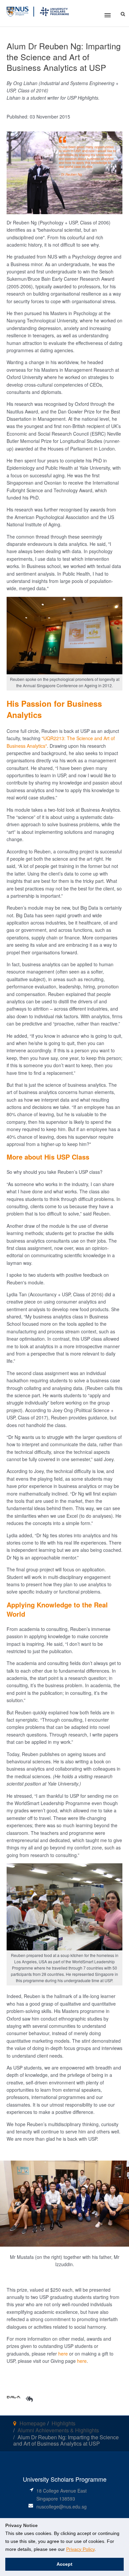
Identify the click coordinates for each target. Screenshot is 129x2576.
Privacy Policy (80, 2549)
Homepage (33, 2423)
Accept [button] (64, 2564)
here (63, 2354)
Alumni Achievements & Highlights (58, 2430)
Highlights (64, 2423)
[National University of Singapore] (18, 11)
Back (14, 2396)
